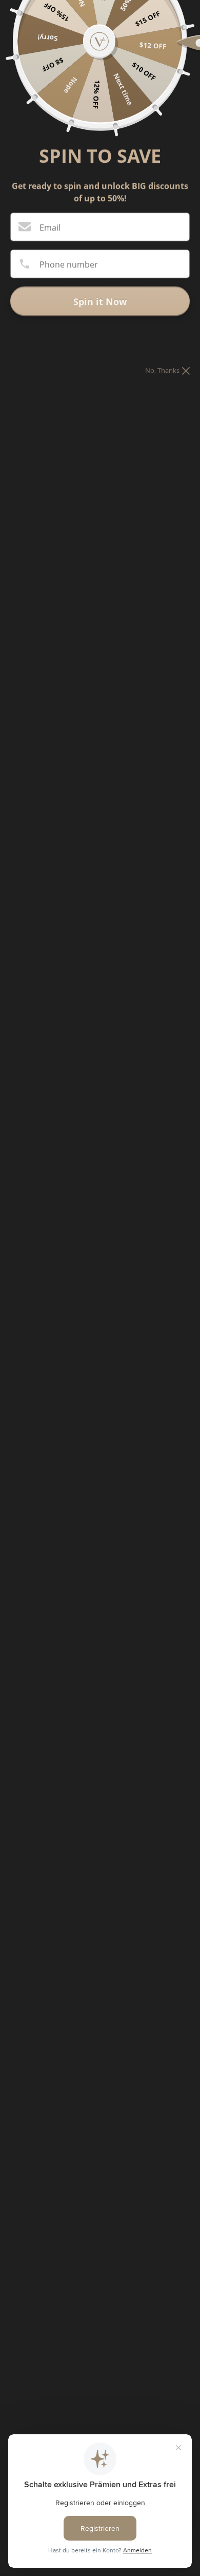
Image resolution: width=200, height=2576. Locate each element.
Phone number (69, 264)
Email (50, 227)
